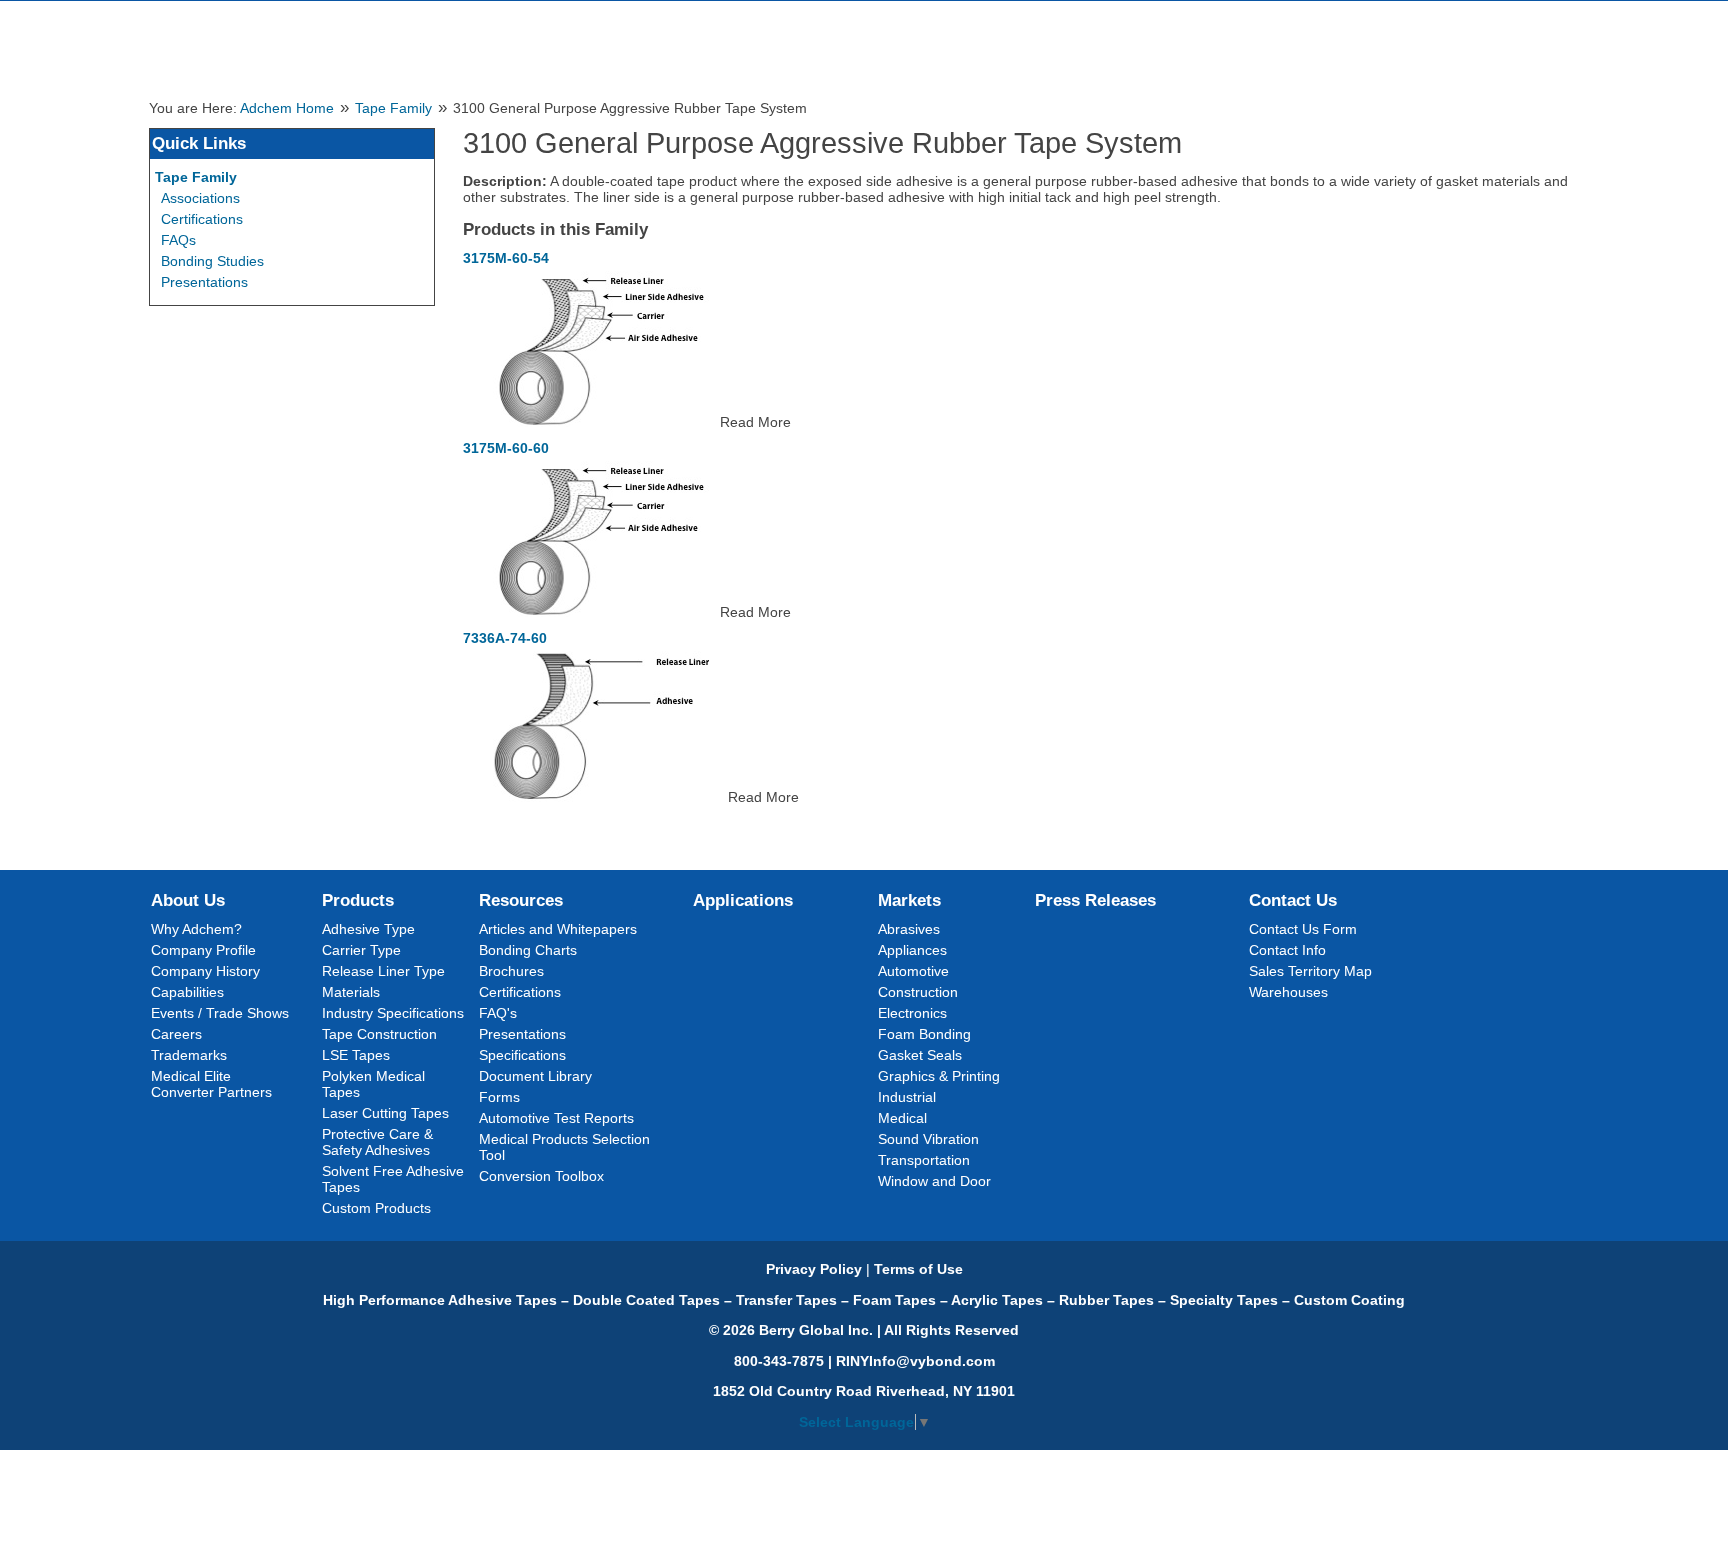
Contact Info (1287, 950)
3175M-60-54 (506, 258)
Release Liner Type (383, 971)
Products (358, 900)
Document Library (535, 1076)
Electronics (912, 1013)
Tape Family (393, 108)
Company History (205, 971)
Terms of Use (918, 1269)
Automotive (913, 971)
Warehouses (1288, 992)
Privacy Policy (814, 1269)
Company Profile (203, 950)
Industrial (907, 1097)
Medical (902, 1118)
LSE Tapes (356, 1055)
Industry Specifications (393, 1013)
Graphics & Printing (939, 1076)
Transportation (924, 1160)
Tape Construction (379, 1034)
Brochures (511, 971)
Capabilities (187, 992)
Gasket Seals (920, 1055)
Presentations (204, 282)
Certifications (202, 219)
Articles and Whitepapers (558, 929)
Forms (499, 1097)
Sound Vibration (928, 1139)
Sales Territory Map (1310, 971)
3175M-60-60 (506, 448)
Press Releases (1095, 900)
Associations (200, 198)
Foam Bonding (924, 1034)
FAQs (178, 240)
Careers (176, 1034)
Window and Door (934, 1181)
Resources (521, 900)
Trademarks (189, 1055)
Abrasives (909, 929)
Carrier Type (361, 950)
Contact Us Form (1303, 929)
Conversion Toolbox (541, 1176)
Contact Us (1293, 900)
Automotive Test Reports (556, 1118)
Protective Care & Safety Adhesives (377, 1142)
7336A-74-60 (505, 638)
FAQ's (498, 1013)
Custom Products (376, 1208)
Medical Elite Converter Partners (211, 1084)
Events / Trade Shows (220, 1013)
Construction (918, 992)
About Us (188, 900)
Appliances (912, 950)
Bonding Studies (212, 261)
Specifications (522, 1055)
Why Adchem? (196, 929)
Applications (743, 900)
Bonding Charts (528, 950)
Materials (351, 992)
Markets (909, 900)
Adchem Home (287, 108)
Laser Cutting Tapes (385, 1113)
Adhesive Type (368, 929)
